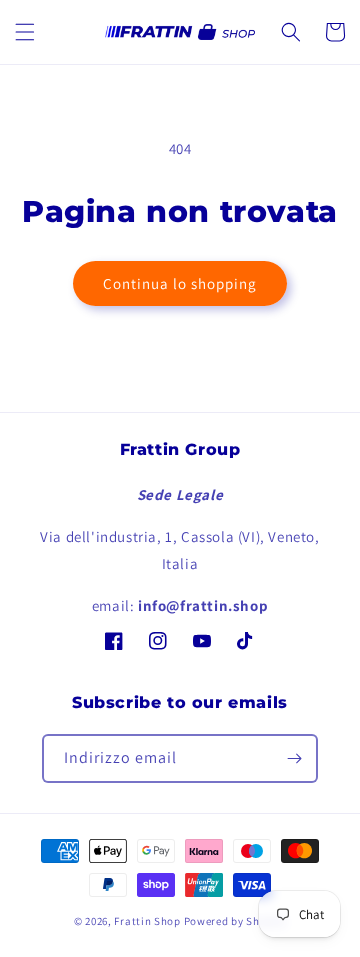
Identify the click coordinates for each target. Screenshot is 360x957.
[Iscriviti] (294, 758)
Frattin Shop (147, 921)
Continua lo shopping (180, 283)
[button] (25, 32)
